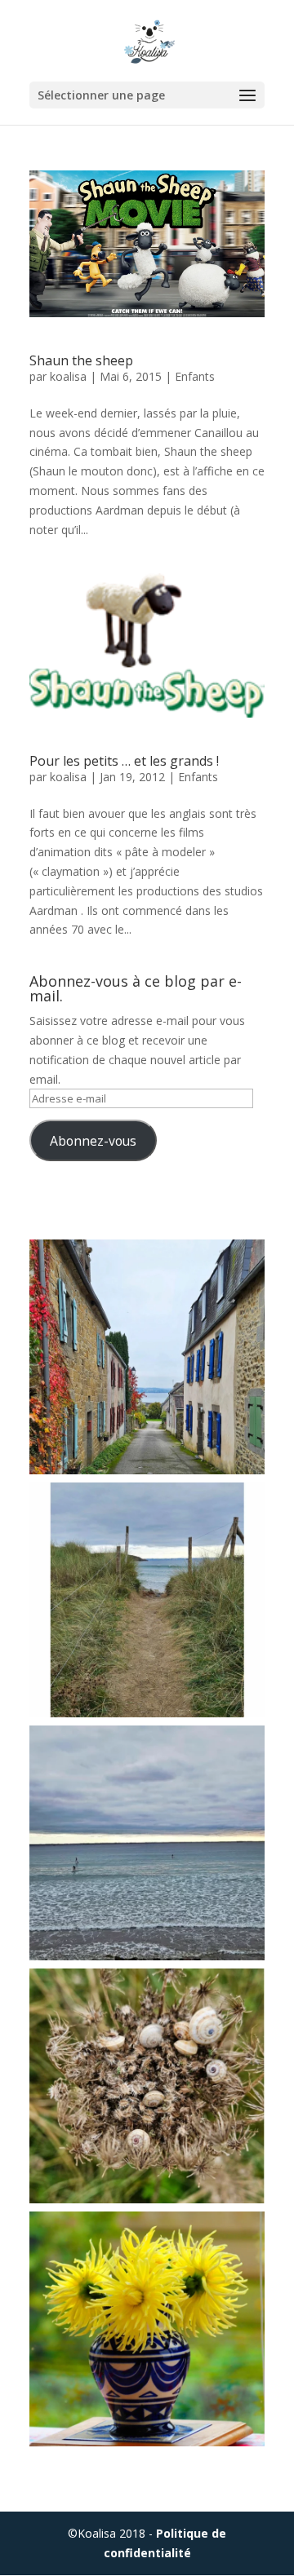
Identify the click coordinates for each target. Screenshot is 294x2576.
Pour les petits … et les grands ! (124, 761)
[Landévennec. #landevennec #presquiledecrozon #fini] (147, 1357)
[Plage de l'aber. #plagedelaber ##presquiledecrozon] (147, 1843)
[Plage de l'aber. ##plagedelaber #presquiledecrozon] (147, 1600)
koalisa (68, 376)
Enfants (195, 376)
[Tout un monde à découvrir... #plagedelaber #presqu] (147, 2086)
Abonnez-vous (93, 1141)
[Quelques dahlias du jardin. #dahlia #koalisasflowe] (147, 2329)
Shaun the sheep (81, 360)
